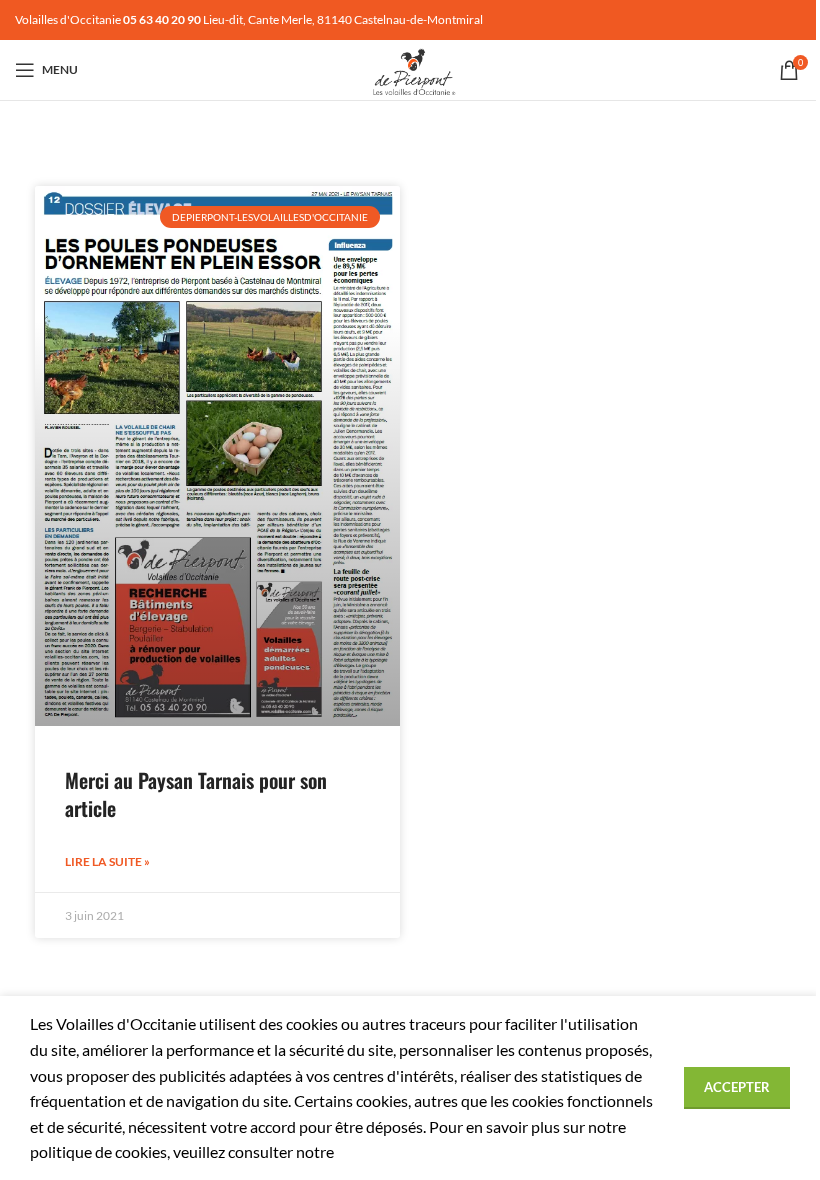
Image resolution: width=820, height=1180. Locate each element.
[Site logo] (410, 67)
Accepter (737, 1087)
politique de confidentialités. (434, 1151)
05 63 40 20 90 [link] (162, 19)
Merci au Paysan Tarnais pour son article (196, 794)
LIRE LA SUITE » (107, 861)
